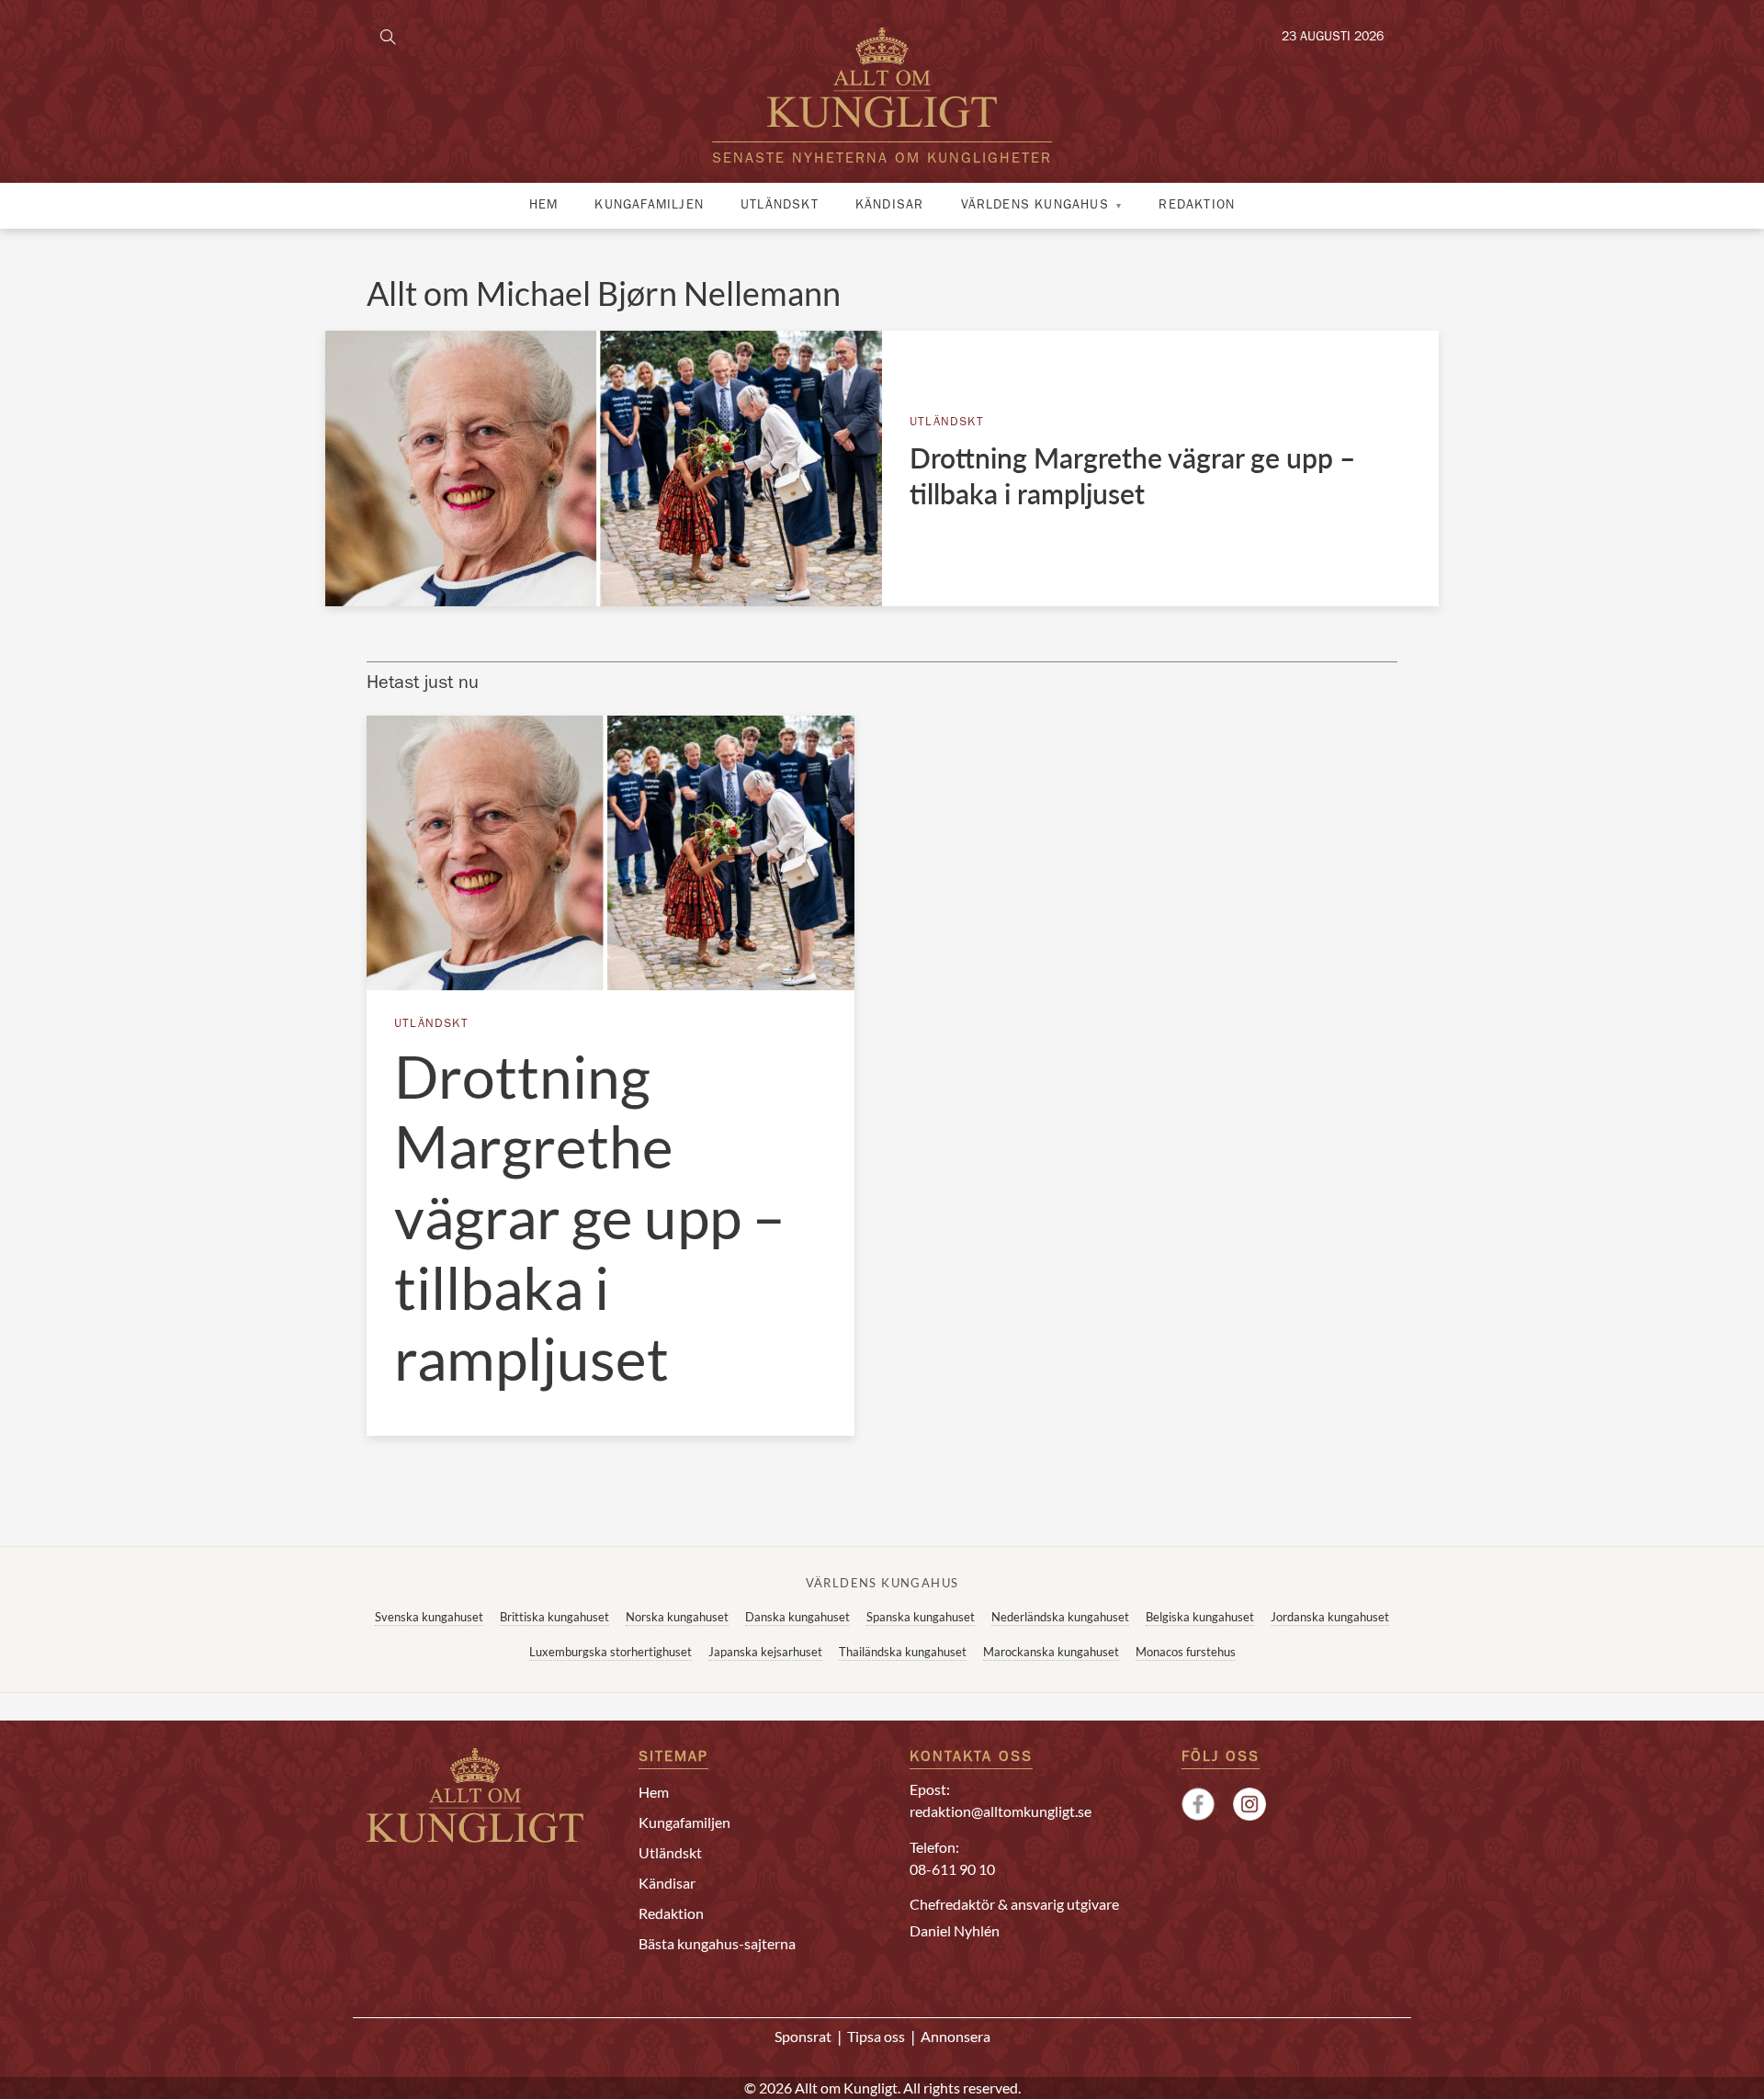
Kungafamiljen (649, 206)
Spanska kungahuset (921, 1617)
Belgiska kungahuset (1200, 1617)
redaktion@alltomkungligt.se (1001, 1811)
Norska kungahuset (677, 1617)
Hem (544, 206)
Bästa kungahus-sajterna (717, 1943)
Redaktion (1197, 206)
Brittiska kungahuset (554, 1617)
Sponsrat (803, 2036)
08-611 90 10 (952, 1869)
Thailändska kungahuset (903, 1652)
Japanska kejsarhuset (765, 1652)
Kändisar (890, 206)
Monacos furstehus (1186, 1652)
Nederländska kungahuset (1060, 1617)
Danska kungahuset (797, 1617)
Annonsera (955, 2036)
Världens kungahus (1035, 206)
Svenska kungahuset (429, 1617)
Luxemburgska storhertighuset (611, 1652)
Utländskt (780, 206)
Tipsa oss (876, 2036)
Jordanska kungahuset (1330, 1617)
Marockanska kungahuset (1051, 1652)
